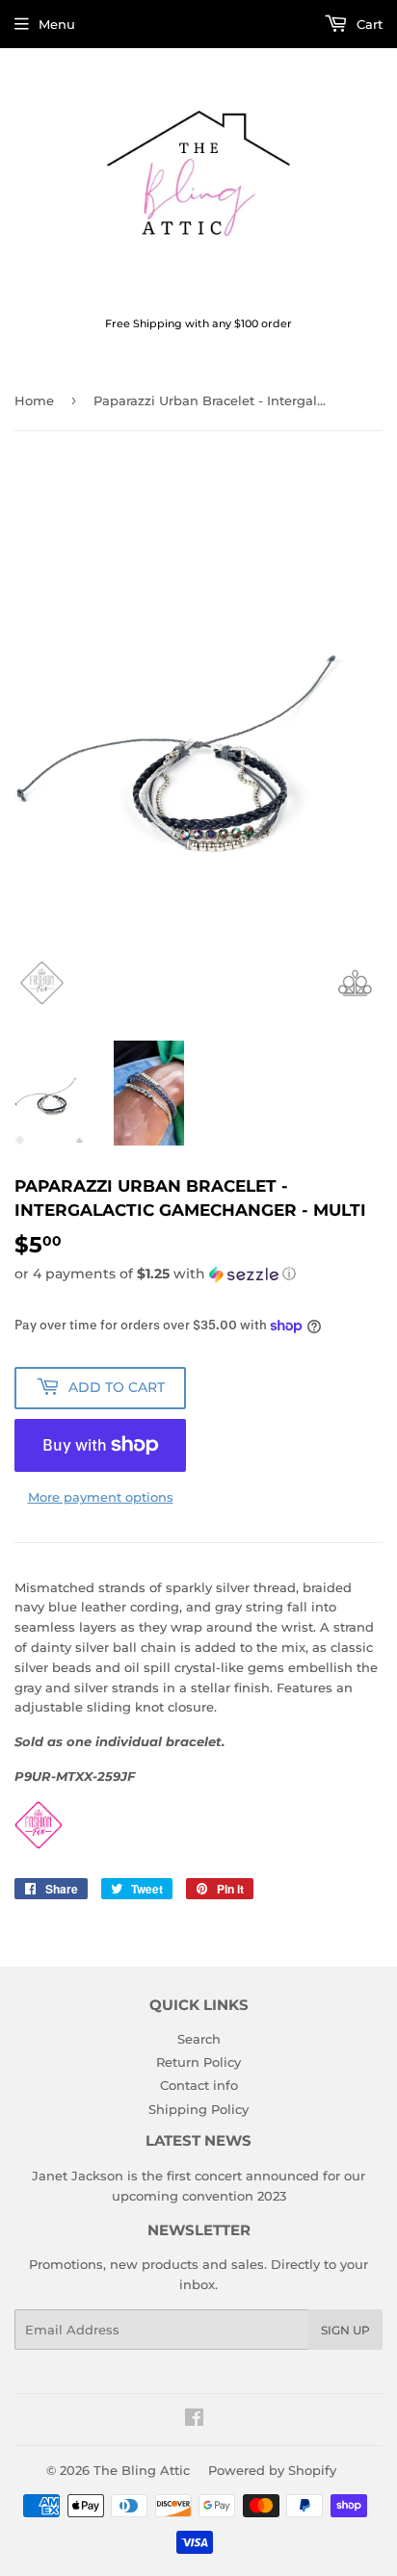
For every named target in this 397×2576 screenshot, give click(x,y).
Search (199, 2039)
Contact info (199, 2085)
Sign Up (345, 2330)
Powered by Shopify (272, 2470)
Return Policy (198, 2062)
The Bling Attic (142, 2470)
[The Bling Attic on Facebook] (194, 2420)
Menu (57, 24)
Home (34, 400)
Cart (368, 24)
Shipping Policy (198, 2109)
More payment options (101, 1497)
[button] (198, 1274)
